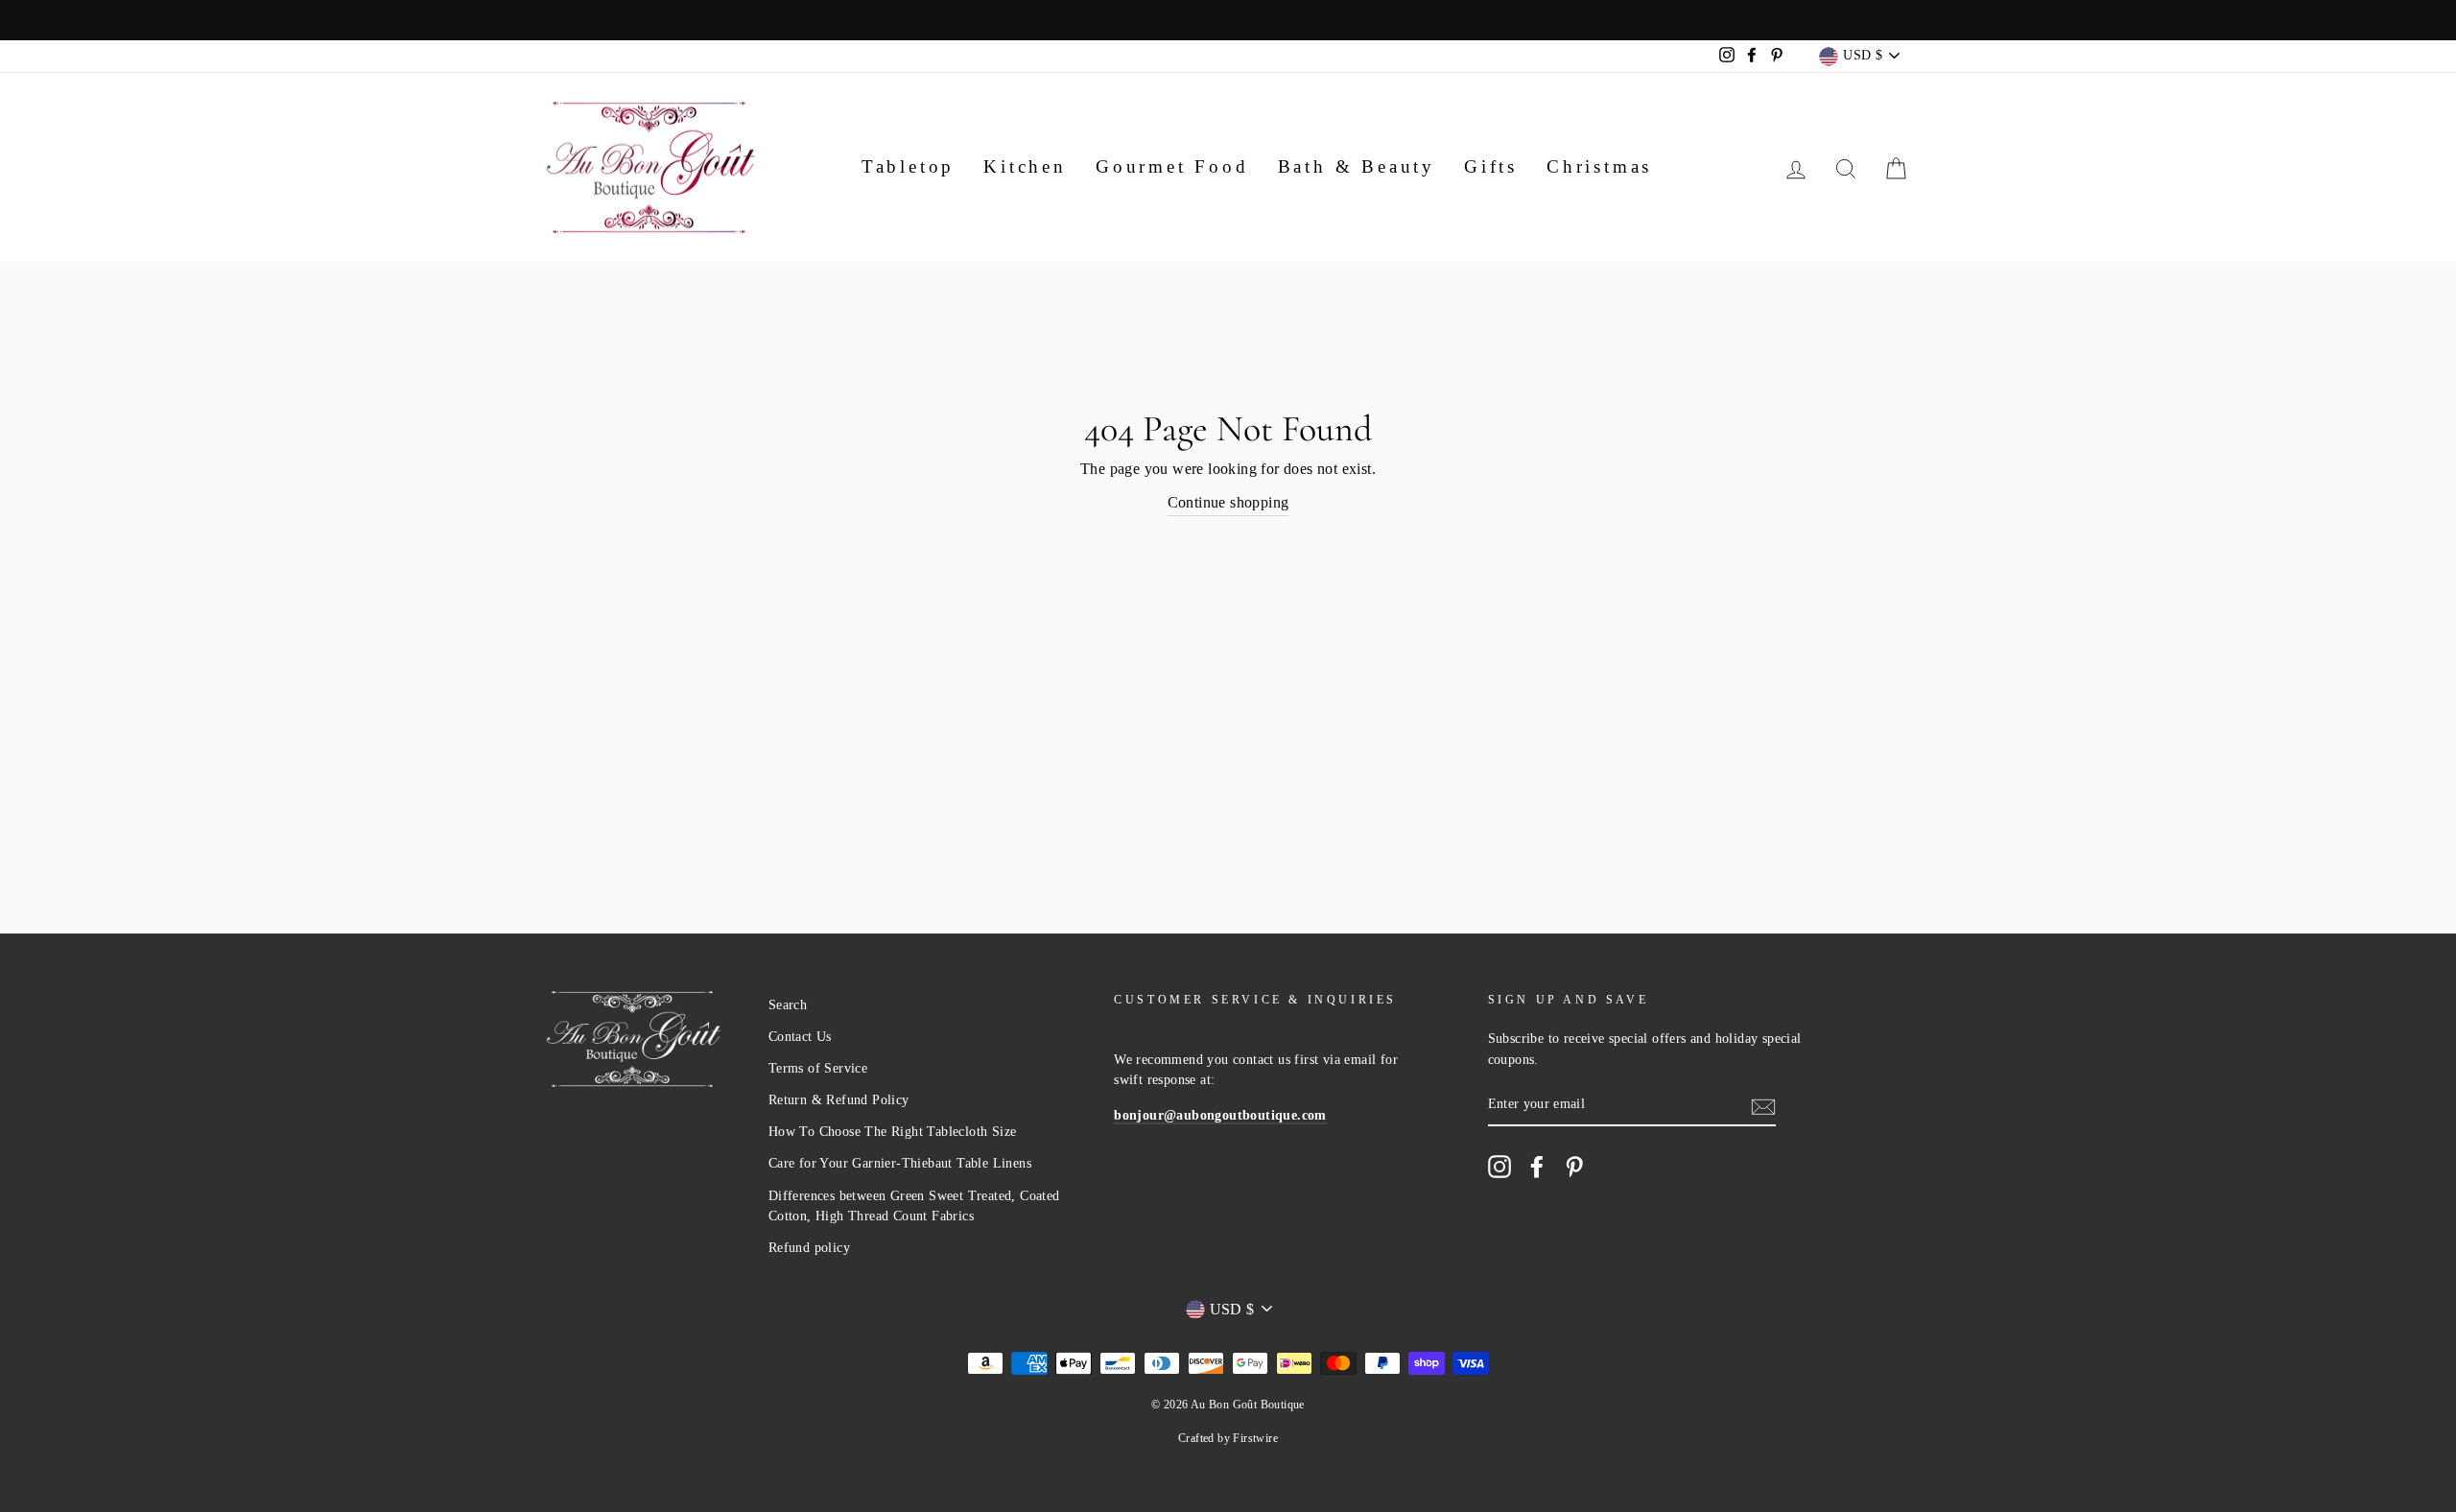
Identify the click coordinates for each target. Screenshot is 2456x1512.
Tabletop (908, 166)
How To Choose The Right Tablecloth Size (893, 1132)
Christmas (1599, 166)
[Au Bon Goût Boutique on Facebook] (1537, 1167)
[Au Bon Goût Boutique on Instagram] (1500, 1167)
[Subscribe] (1763, 1105)
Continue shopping (1228, 502)
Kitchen (1025, 166)
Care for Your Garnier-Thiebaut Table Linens (900, 1163)
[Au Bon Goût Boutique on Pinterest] (1574, 1167)
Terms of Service (818, 1068)
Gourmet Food (1172, 166)
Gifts (1491, 166)
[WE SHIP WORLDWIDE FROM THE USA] (1228, 20)
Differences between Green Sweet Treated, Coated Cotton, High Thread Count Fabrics (914, 1206)
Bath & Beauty (1357, 166)
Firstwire (1255, 1438)
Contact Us (800, 1037)
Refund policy (809, 1248)
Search (788, 1005)
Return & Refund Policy (839, 1100)
